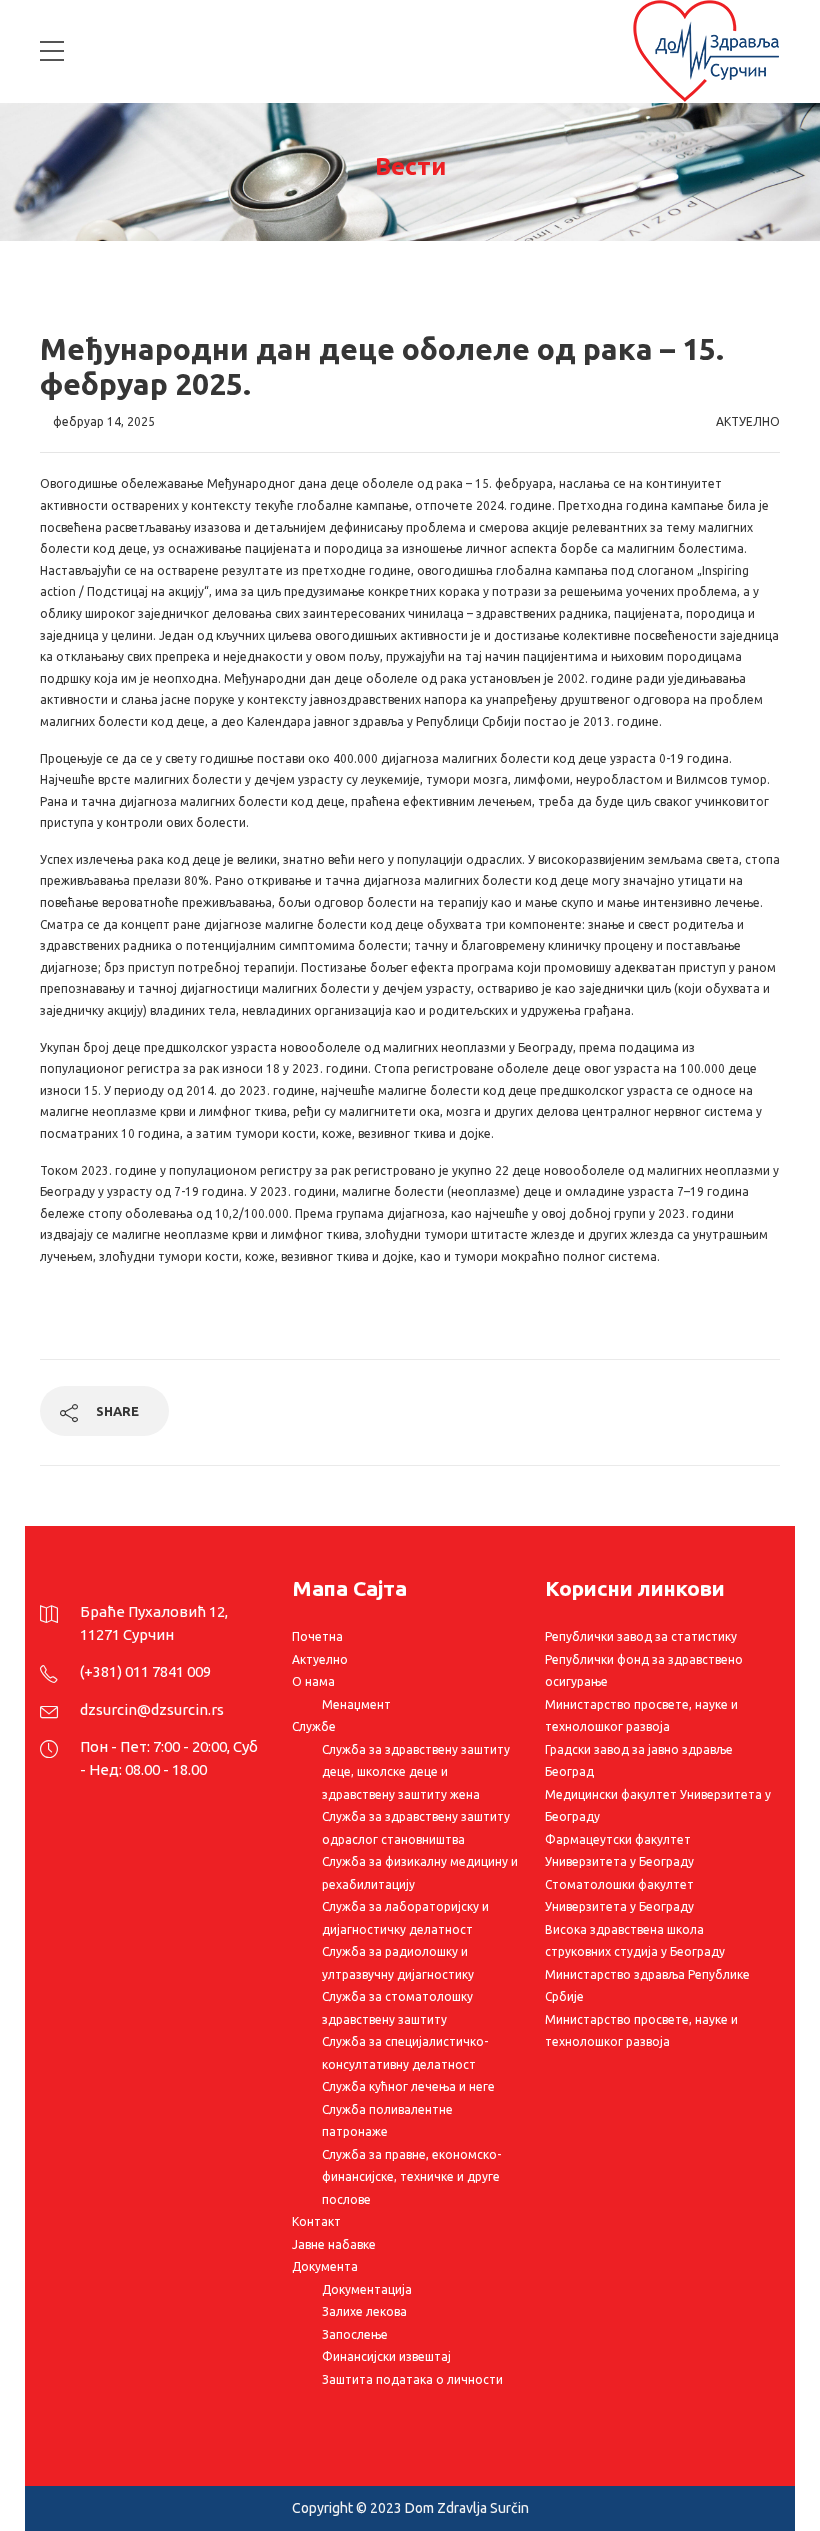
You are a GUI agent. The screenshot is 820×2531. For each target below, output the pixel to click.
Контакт (316, 2221)
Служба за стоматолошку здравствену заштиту (397, 2008)
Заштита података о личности (412, 2379)
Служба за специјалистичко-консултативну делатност (405, 2053)
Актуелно (748, 421)
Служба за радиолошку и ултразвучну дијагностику (398, 1963)
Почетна (317, 1636)
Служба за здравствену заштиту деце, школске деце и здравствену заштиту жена (416, 1772)
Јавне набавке (334, 2244)
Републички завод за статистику (641, 1636)
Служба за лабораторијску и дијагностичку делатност (405, 1918)
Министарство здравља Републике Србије (647, 1986)
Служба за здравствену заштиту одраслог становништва (416, 1828)
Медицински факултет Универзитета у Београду (658, 1806)
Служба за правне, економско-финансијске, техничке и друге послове (411, 2177)
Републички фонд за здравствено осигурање (644, 1671)
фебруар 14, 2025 (104, 421)
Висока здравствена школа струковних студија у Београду (635, 1941)
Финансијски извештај (386, 2356)
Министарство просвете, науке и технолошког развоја (641, 1716)
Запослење (355, 2334)
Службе (314, 1726)
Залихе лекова (364, 2311)
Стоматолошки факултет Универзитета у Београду (619, 1896)
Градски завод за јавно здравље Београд (639, 1761)
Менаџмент (356, 1704)
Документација (367, 2289)
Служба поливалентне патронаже (387, 2121)
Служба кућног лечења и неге (408, 2086)
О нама (313, 1681)
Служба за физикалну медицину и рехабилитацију (420, 1873)
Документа (325, 2266)
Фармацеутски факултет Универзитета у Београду (619, 1851)
